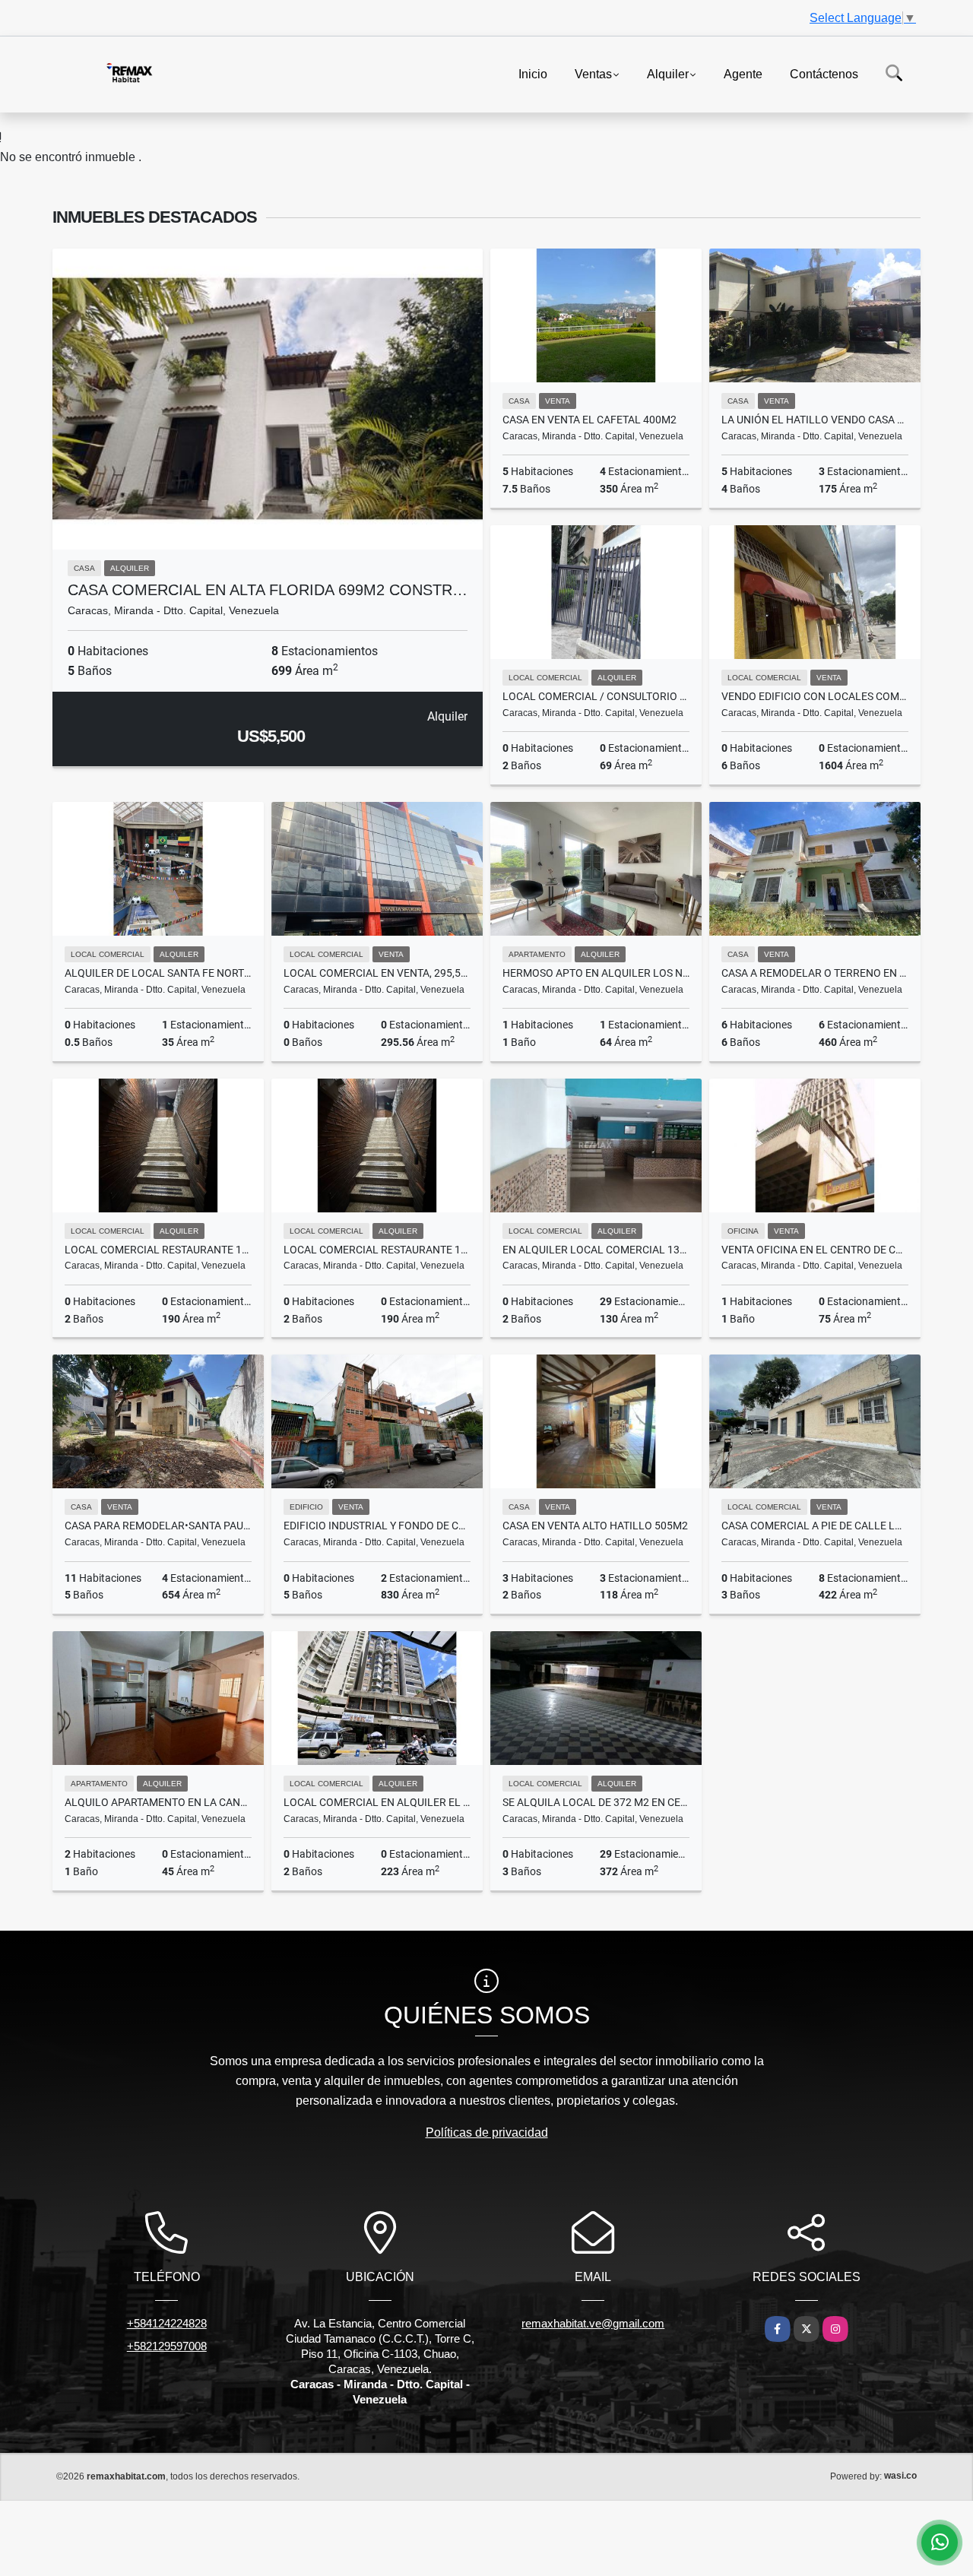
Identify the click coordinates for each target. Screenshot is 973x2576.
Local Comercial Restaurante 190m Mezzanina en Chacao (158, 1250)
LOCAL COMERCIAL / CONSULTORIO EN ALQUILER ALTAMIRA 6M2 (596, 696)
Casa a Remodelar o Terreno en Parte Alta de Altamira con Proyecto (815, 973)
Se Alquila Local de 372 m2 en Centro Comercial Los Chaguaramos (596, 1802)
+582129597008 (167, 2346)
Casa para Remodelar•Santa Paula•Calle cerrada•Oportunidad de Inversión (158, 1526)
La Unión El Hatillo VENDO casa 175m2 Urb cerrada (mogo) (815, 420)
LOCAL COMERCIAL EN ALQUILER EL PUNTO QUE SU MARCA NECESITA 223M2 (377, 1802)
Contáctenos (824, 73)
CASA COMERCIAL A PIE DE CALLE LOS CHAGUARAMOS (815, 1526)
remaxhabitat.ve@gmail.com (593, 2323)
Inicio (533, 73)
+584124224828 (167, 2323)
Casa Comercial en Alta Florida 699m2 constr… (268, 590)
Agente (743, 73)
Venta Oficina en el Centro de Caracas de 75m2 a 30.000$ (815, 1250)
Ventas (593, 73)
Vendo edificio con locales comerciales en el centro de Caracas (815, 696)
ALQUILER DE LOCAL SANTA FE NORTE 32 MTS (158, 973)
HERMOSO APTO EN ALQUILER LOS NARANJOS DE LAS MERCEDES (596, 973)
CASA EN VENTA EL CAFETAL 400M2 (590, 420)
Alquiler (668, 73)
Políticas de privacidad (487, 2132)
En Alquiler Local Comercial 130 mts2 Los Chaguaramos (596, 1250)
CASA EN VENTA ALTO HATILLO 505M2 (595, 1526)
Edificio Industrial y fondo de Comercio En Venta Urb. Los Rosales (377, 1526)
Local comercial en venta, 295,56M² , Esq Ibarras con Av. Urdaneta (377, 973)
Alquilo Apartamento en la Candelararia (158, 1802)
